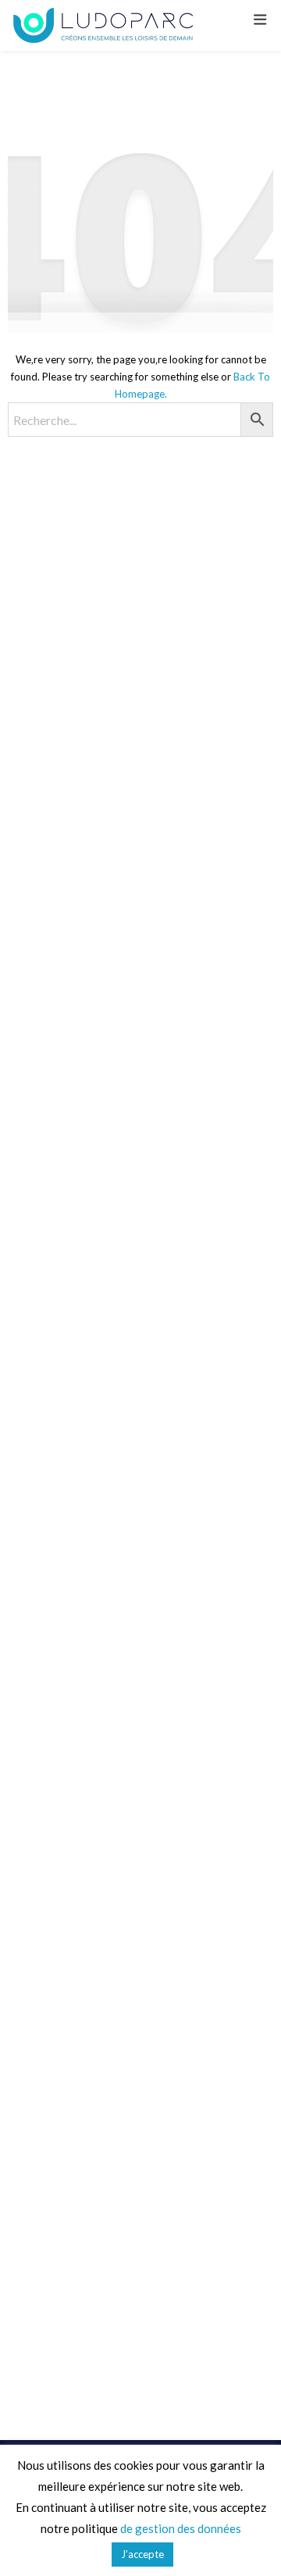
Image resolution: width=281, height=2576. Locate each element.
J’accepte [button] (142, 2554)
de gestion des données (181, 2528)
